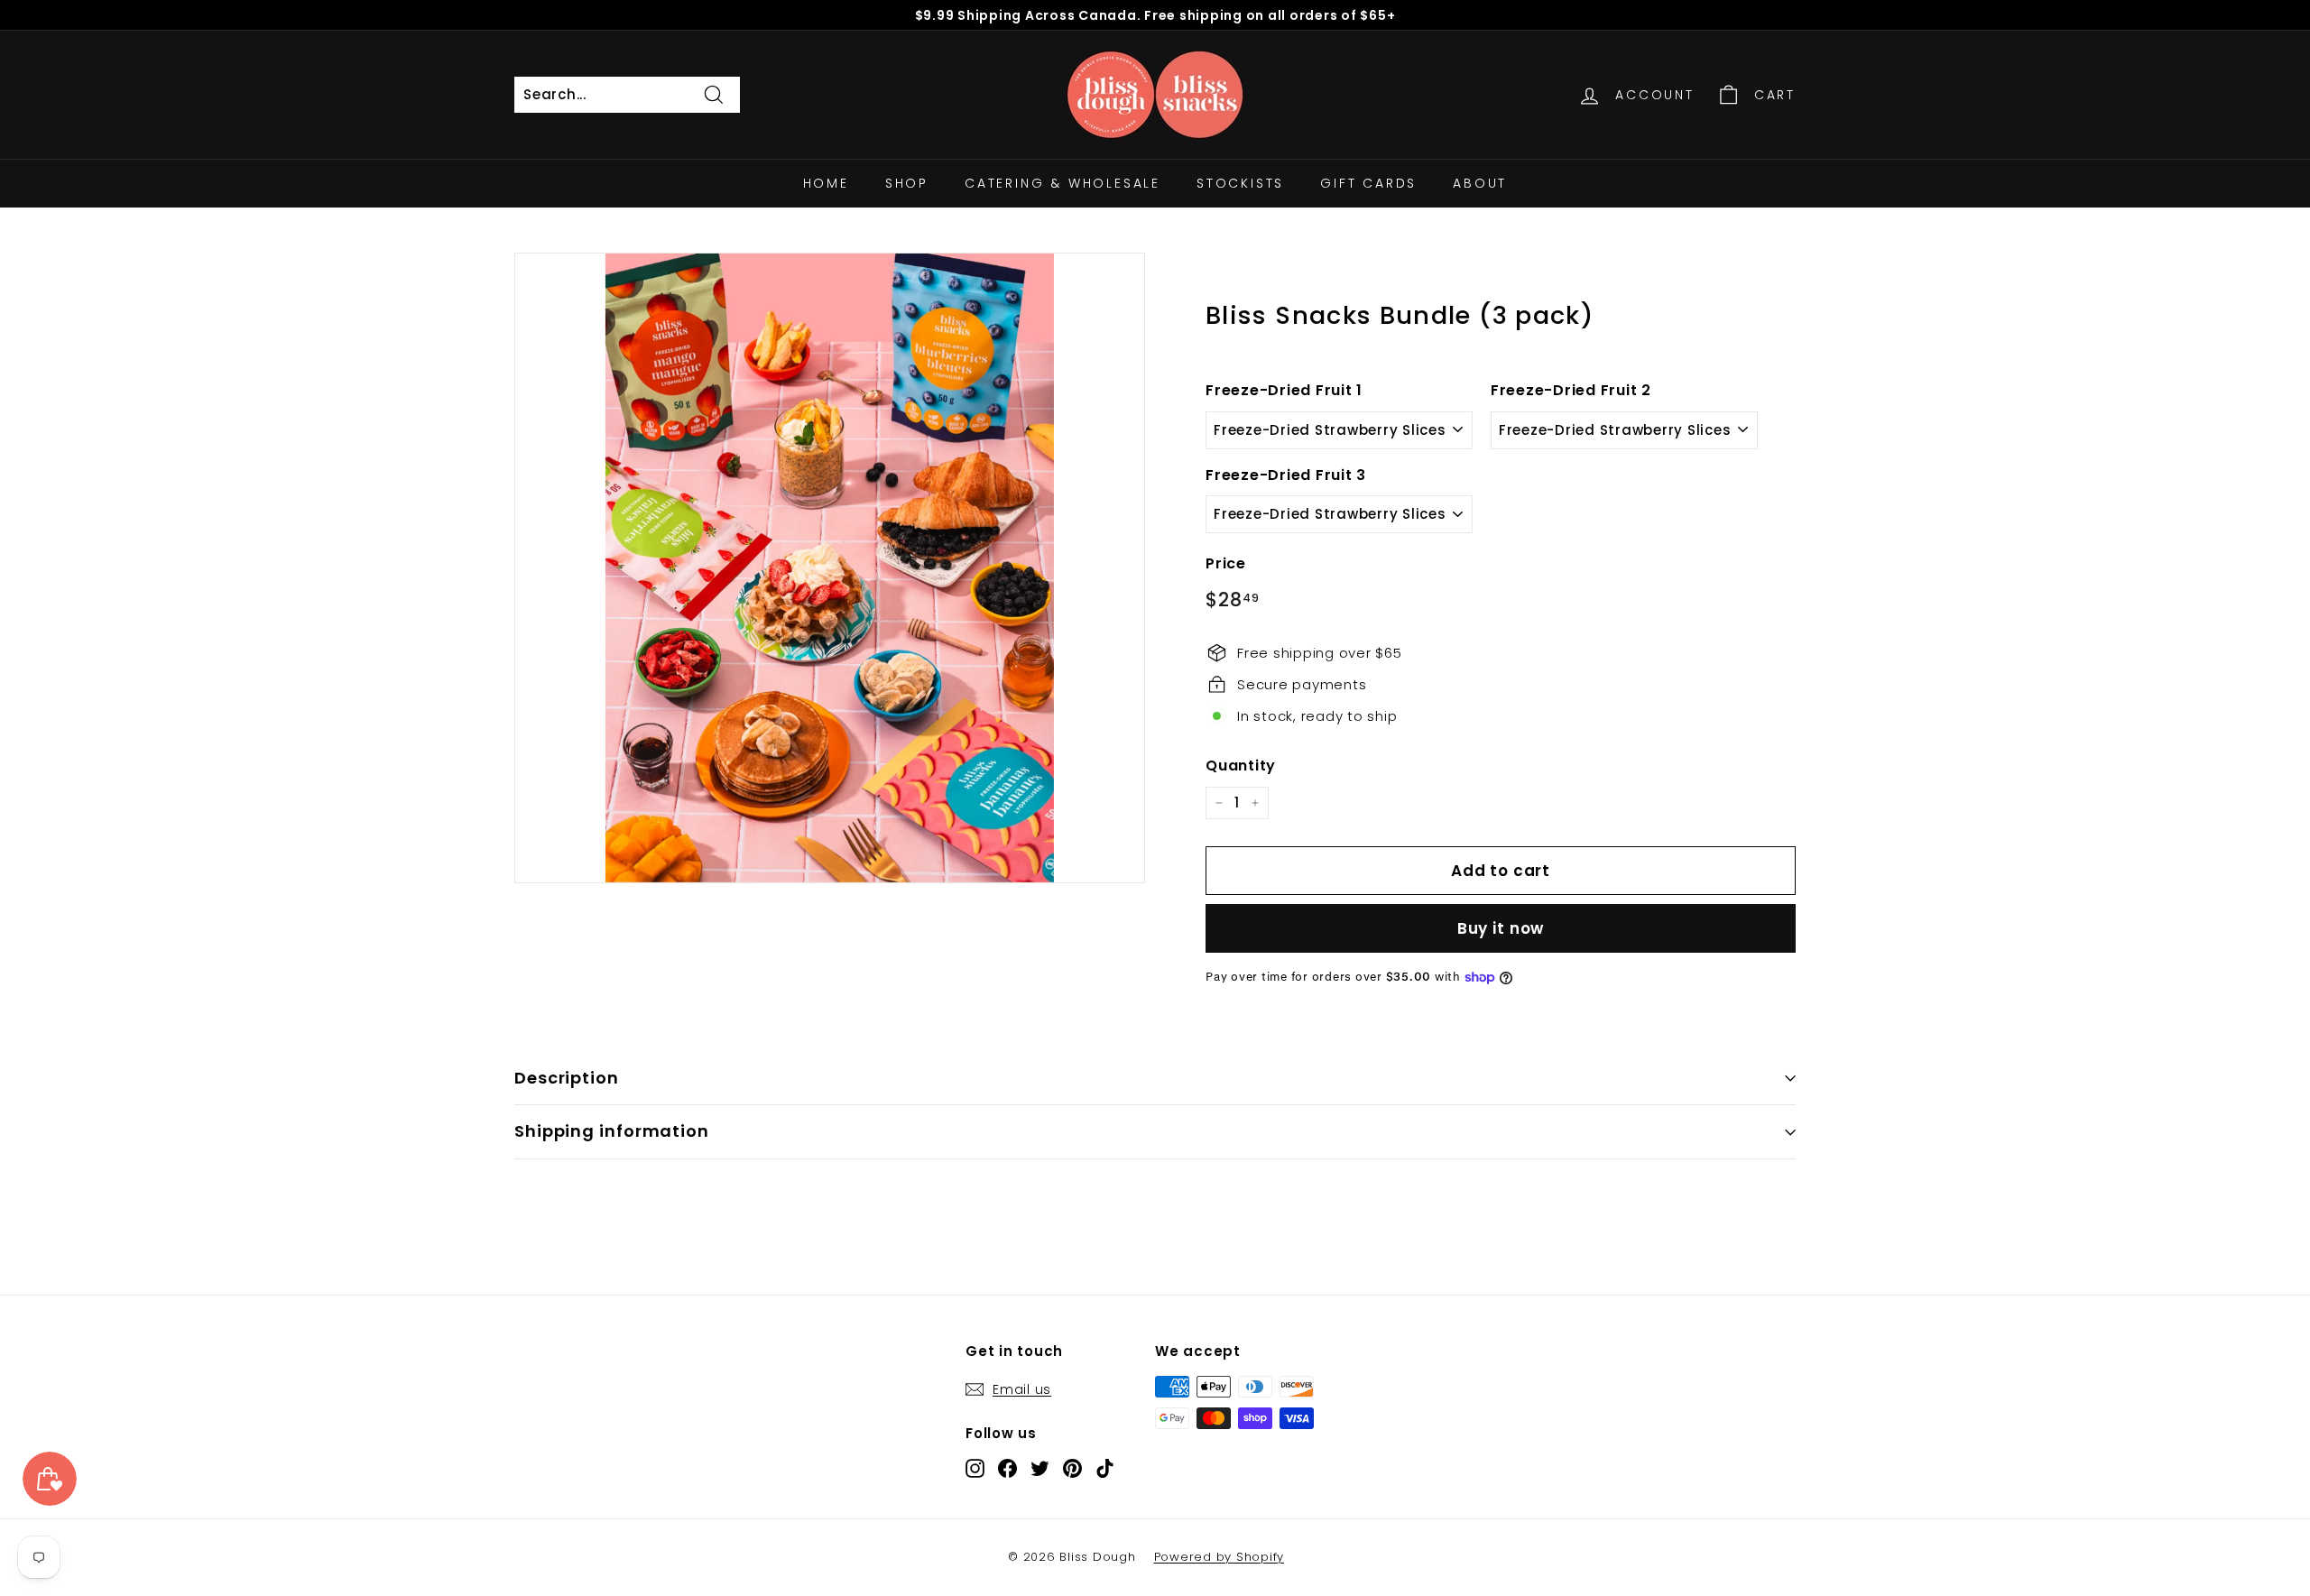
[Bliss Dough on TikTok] (1105, 1468)
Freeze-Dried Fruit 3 (1286, 475)
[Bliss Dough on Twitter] (1040, 1468)
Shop (907, 183)
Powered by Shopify (1220, 1557)
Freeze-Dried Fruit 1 (1284, 390)
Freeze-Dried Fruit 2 (1571, 390)
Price (1226, 563)
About (1480, 183)
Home (826, 183)
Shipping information (612, 1131)
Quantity (1241, 766)
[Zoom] (830, 568)
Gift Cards (1368, 183)
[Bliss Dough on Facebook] (1007, 1468)
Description (567, 1078)
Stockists (1240, 183)
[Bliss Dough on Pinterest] (1072, 1468)
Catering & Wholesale (1063, 183)
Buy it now (1501, 928)
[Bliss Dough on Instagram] (975, 1468)
